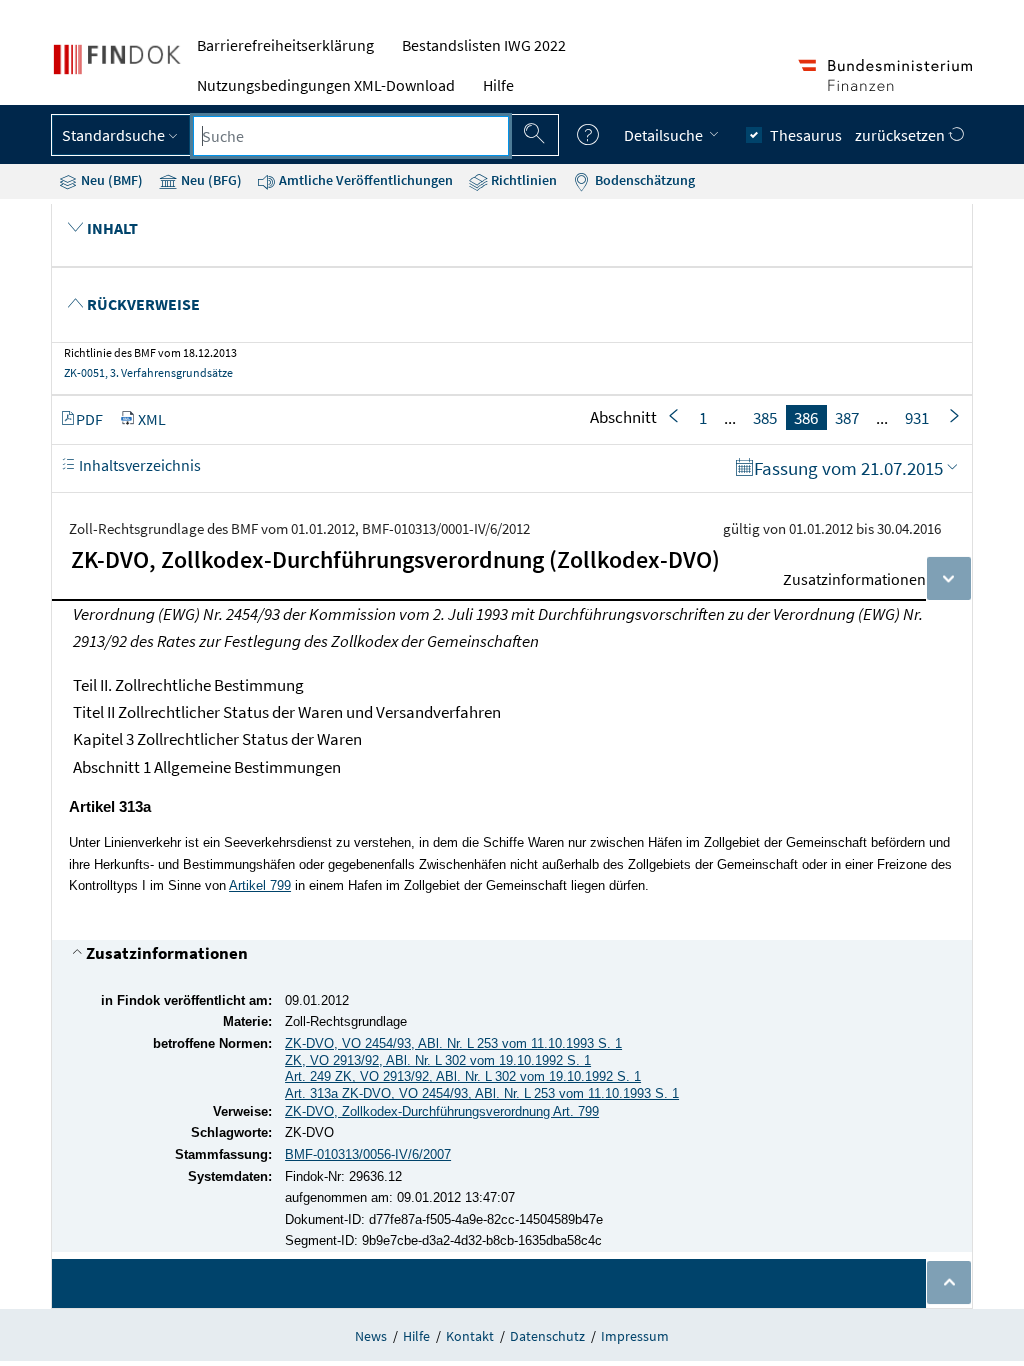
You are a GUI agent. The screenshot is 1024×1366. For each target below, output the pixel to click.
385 (765, 417)
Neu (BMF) (110, 180)
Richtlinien (522, 180)
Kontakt (470, 1336)
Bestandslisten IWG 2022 (484, 45)
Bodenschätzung (643, 180)
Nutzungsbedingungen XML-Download (326, 85)
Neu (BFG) (210, 180)
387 (847, 417)
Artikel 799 (260, 885)
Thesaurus (806, 135)
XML (152, 419)
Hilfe (498, 85)
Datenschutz (547, 1336)
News (371, 1336)
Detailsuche (665, 135)
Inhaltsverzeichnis (138, 465)
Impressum (635, 1336)
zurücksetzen (901, 135)
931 (917, 417)
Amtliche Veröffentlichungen (364, 180)
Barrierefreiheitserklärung (285, 45)
